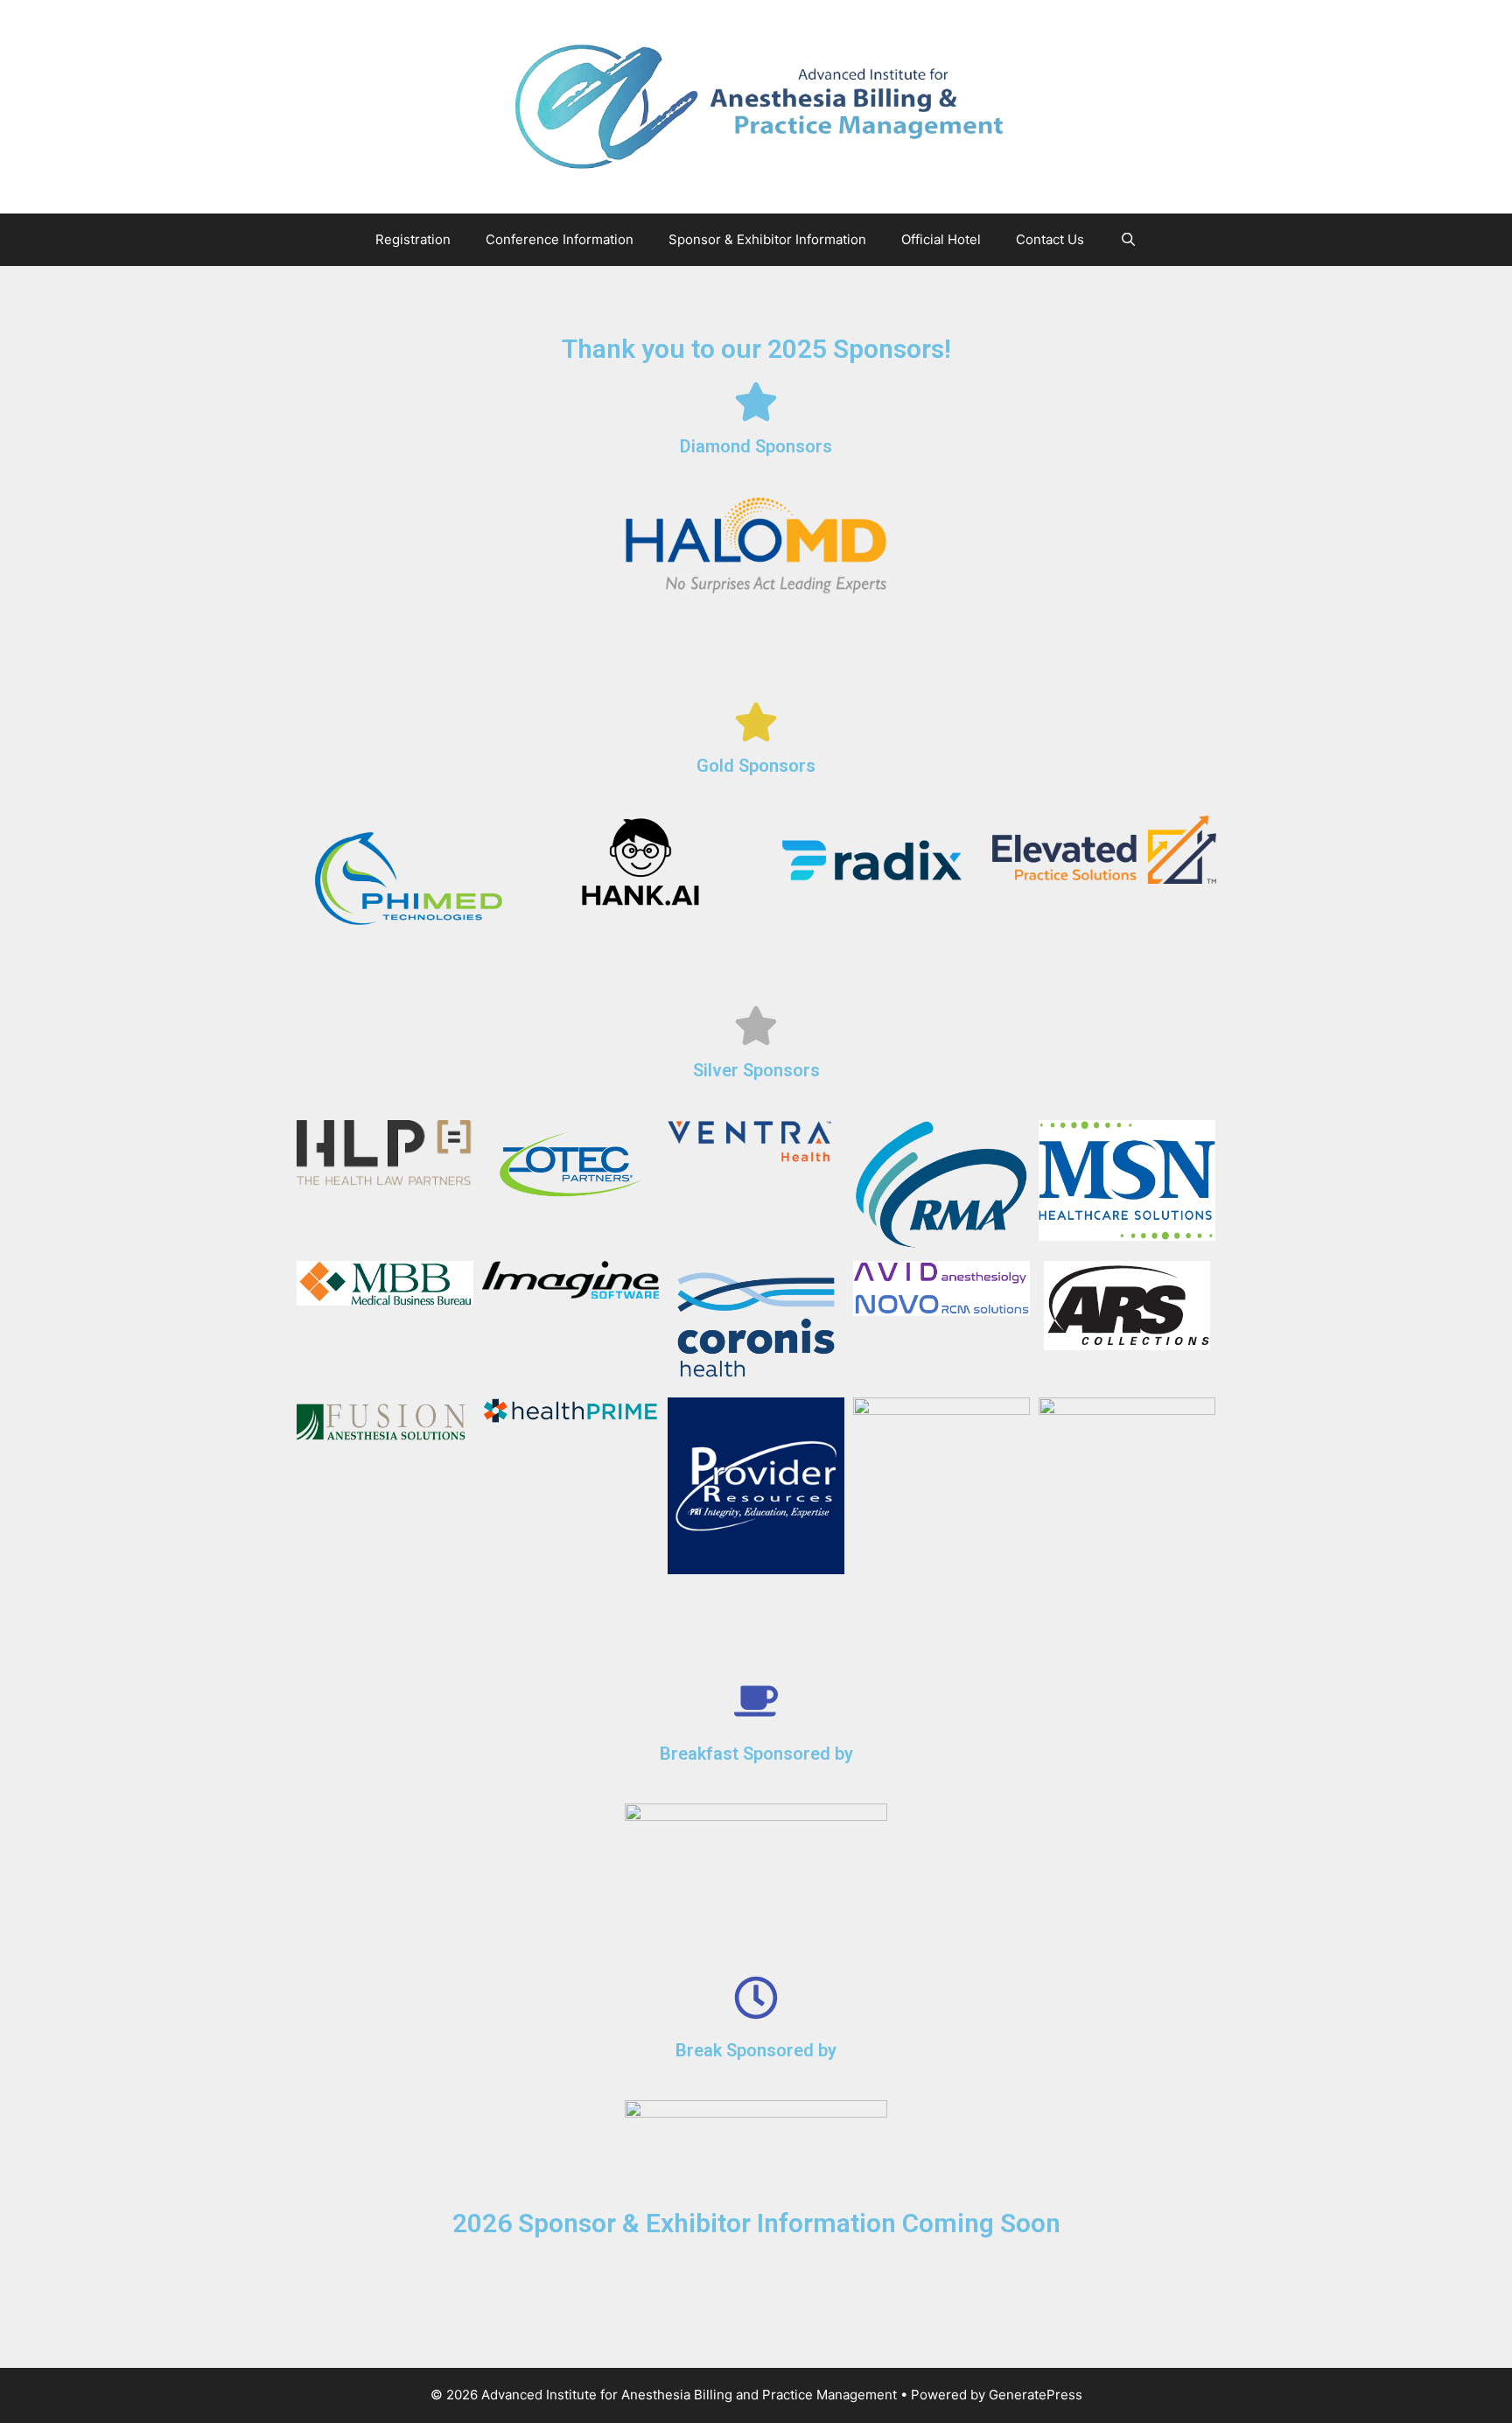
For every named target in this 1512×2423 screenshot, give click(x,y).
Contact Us (1050, 239)
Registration (413, 239)
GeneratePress (1036, 2395)
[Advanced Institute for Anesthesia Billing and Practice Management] (756, 106)
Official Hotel (941, 239)
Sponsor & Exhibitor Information (767, 239)
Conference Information (560, 239)
